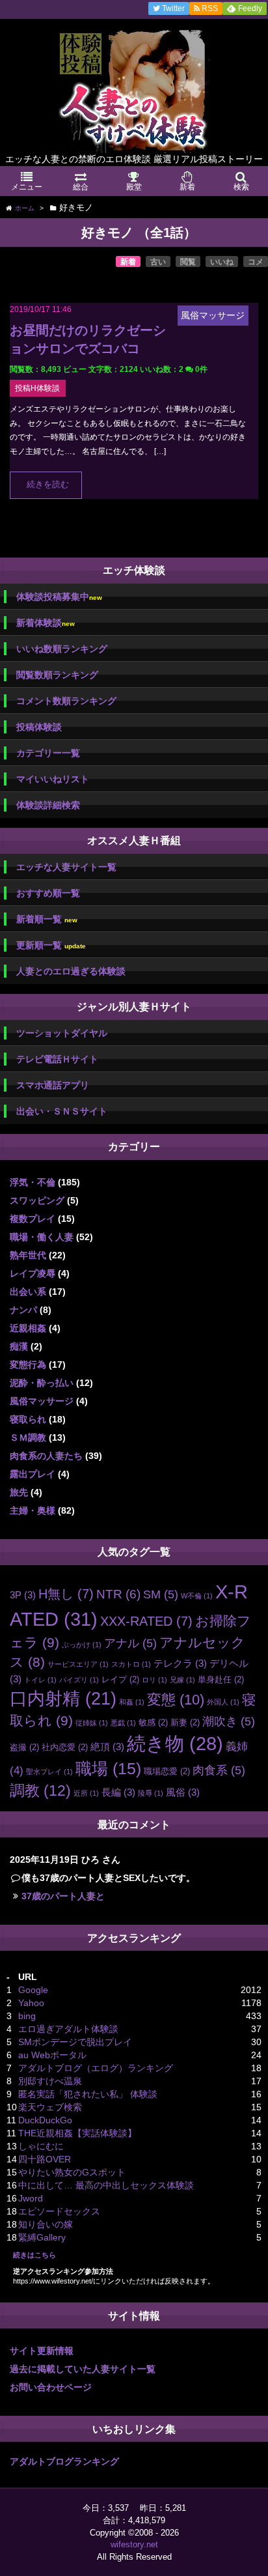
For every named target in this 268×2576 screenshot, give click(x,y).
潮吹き (229, 1721)
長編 (118, 1792)
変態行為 (28, 1365)
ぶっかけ (82, 1645)
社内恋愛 (65, 1747)
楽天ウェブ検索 (50, 2107)
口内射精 (63, 1699)
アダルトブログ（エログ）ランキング (96, 2068)
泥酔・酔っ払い (42, 1383)
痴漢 (19, 1346)
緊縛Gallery (42, 2237)
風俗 (183, 1792)
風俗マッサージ (42, 1401)
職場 (108, 1769)
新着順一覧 (47, 919)
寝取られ (28, 1419)
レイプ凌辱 (33, 1273)
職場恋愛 (167, 1771)
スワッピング (37, 1200)
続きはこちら (34, 2255)
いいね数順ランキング (62, 649)
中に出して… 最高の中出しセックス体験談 (106, 2185)
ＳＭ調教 (28, 1437)
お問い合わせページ (51, 2387)
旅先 (19, 1492)
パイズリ (79, 1680)
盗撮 (24, 1747)
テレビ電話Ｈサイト (57, 1059)
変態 (176, 1700)
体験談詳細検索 (48, 805)
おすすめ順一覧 (48, 893)
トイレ (40, 1680)
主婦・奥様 (33, 1510)
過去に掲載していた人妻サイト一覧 (83, 2369)
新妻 (185, 1722)
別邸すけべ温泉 (50, 2081)
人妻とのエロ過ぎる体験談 (71, 971)
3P (23, 1595)
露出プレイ (33, 1474)
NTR (118, 1594)
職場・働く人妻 (42, 1237)
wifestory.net (134, 2544)
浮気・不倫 (33, 1182)
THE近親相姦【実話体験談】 (77, 2133)
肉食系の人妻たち (46, 1456)
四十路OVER (45, 2159)
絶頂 (107, 1747)
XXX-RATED (146, 1621)
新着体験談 (46, 623)
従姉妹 (92, 1723)
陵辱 (151, 1793)
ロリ (154, 1680)
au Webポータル (52, 2055)
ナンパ (23, 1310)
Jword (31, 2198)
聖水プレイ (49, 1772)
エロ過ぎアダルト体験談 (68, 2029)
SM (161, 1594)
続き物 (175, 1744)
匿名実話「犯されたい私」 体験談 (88, 2094)
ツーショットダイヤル (62, 1033)
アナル (130, 1643)
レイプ (120, 1679)
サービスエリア (78, 1664)
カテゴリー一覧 (48, 753)
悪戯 (123, 1723)
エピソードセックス (59, 2211)
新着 (128, 262)
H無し (66, 1594)
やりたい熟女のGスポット (72, 2172)
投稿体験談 (39, 727)
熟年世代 (28, 1255)
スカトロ (131, 1664)
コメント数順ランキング (66, 701)
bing (27, 2016)
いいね (222, 262)
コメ (256, 262)
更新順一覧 (51, 945)
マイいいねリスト (53, 779)
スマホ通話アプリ (53, 1085)
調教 (40, 1790)
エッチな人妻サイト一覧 (66, 867)
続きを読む (48, 485)
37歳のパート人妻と (63, 1896)
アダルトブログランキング (64, 2461)
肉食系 (219, 1770)
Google (33, 1990)
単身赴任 (221, 1679)
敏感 (153, 1722)
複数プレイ (33, 1219)
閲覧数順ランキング (57, 675)
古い (158, 262)
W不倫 (197, 1596)
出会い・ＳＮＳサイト (62, 1111)
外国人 (223, 1702)
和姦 (132, 1702)
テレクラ (180, 1663)
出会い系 (28, 1292)
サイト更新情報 (42, 2351)
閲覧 (188, 262)
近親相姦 (28, 1328)
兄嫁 (182, 1680)
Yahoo (31, 2003)
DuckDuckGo (45, 2120)
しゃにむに (41, 2146)
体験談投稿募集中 (59, 597)
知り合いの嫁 (46, 2224)
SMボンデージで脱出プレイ (75, 2042)
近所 (86, 1793)
